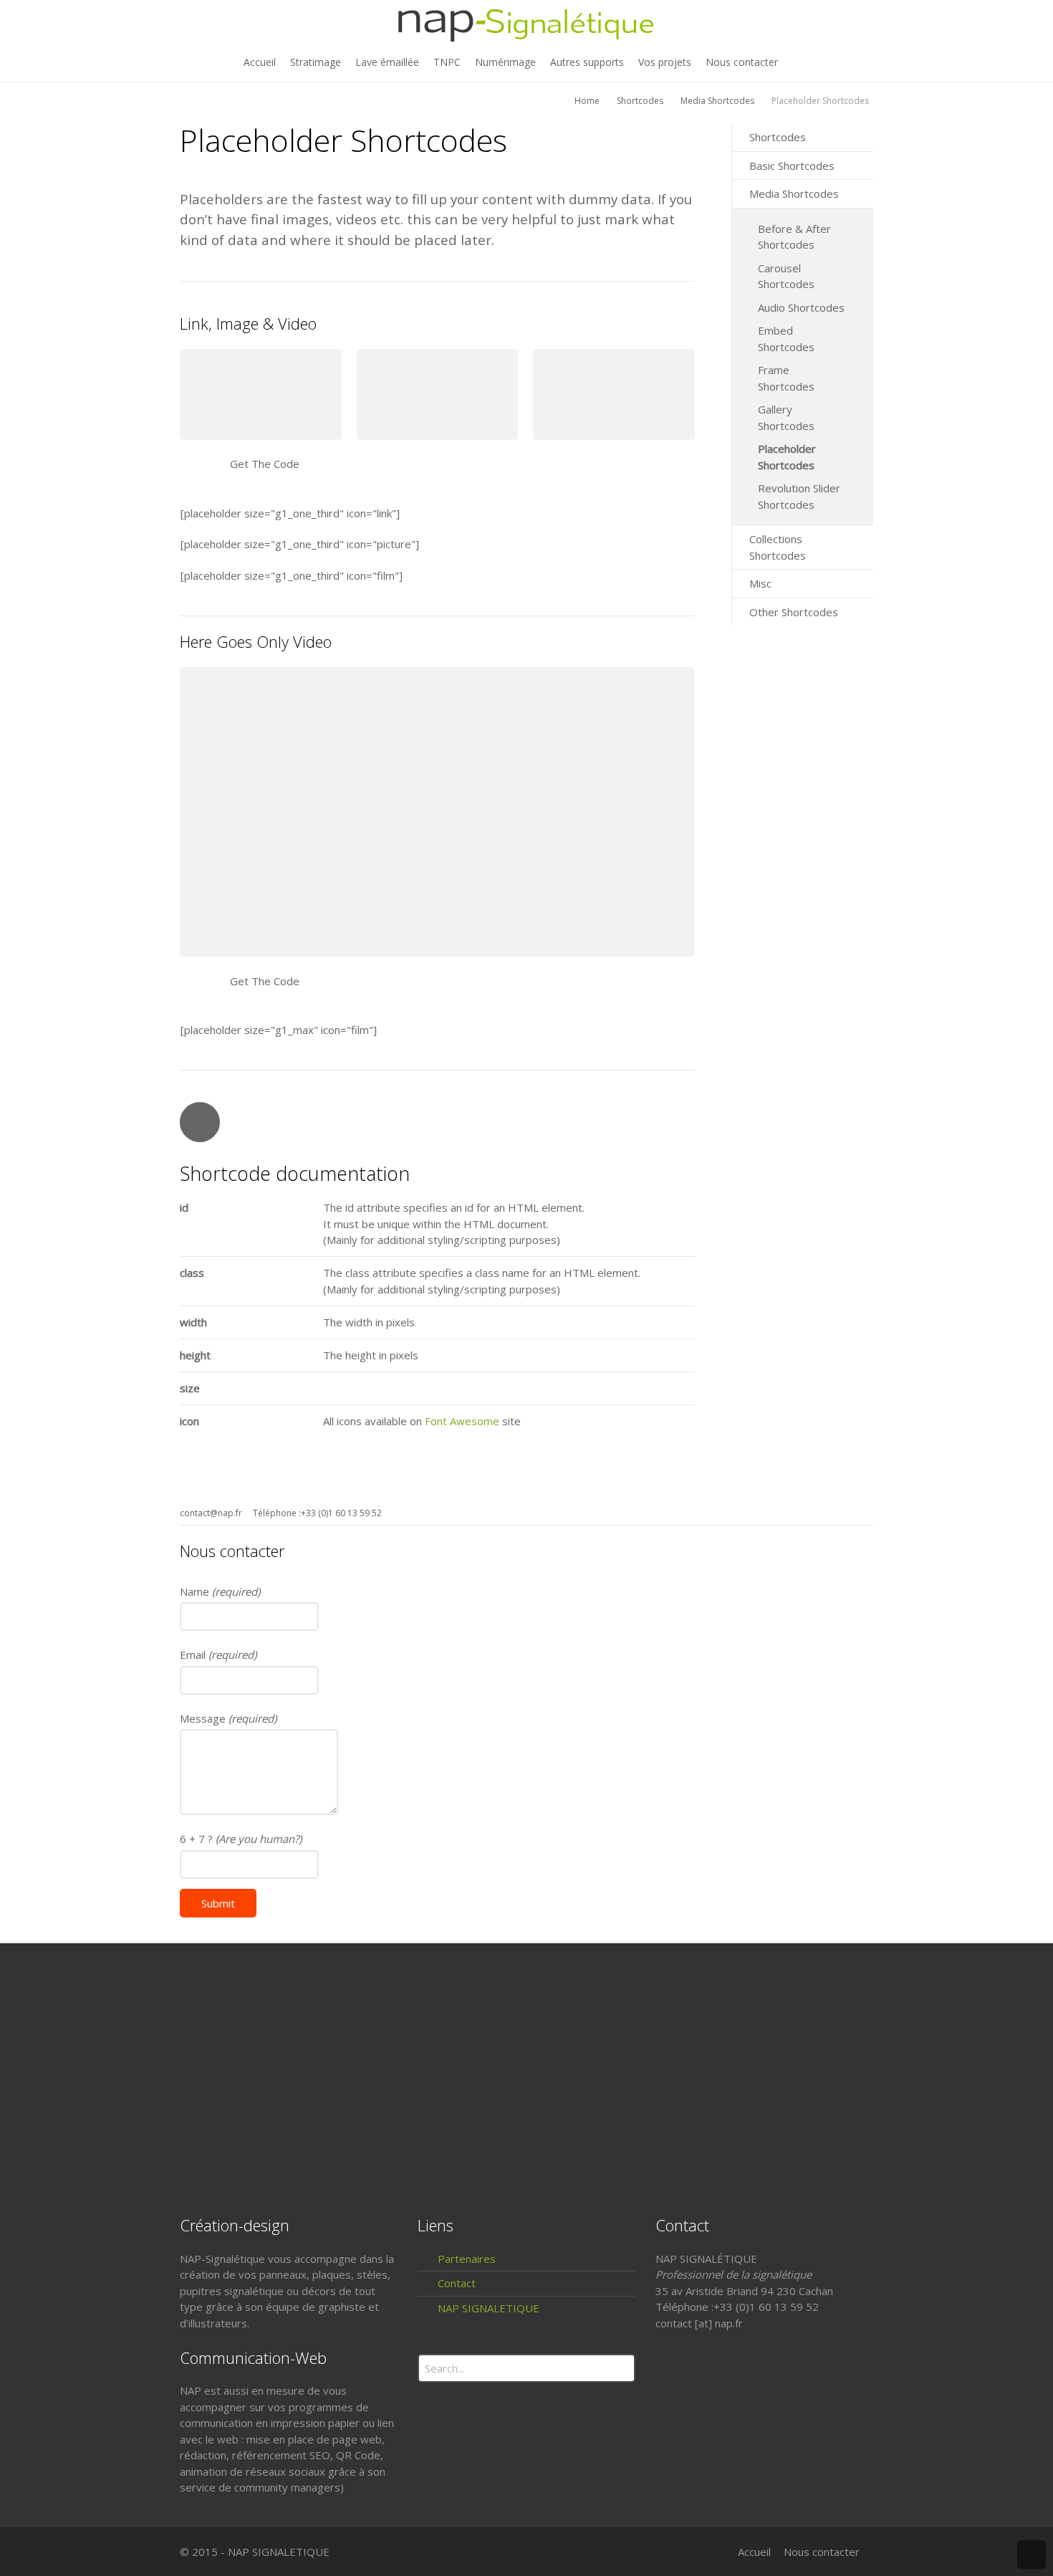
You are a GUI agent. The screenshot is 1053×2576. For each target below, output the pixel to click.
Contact (457, 2283)
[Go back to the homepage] (526, 23)
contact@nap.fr (211, 1513)
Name (220, 1591)
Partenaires (467, 2259)
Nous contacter (822, 2552)
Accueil (754, 2552)
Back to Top (1032, 2555)
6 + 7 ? (241, 1839)
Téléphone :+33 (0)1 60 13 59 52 (317, 1513)
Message (228, 1718)
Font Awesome (462, 1421)
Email (218, 1655)
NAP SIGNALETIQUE (489, 2308)
